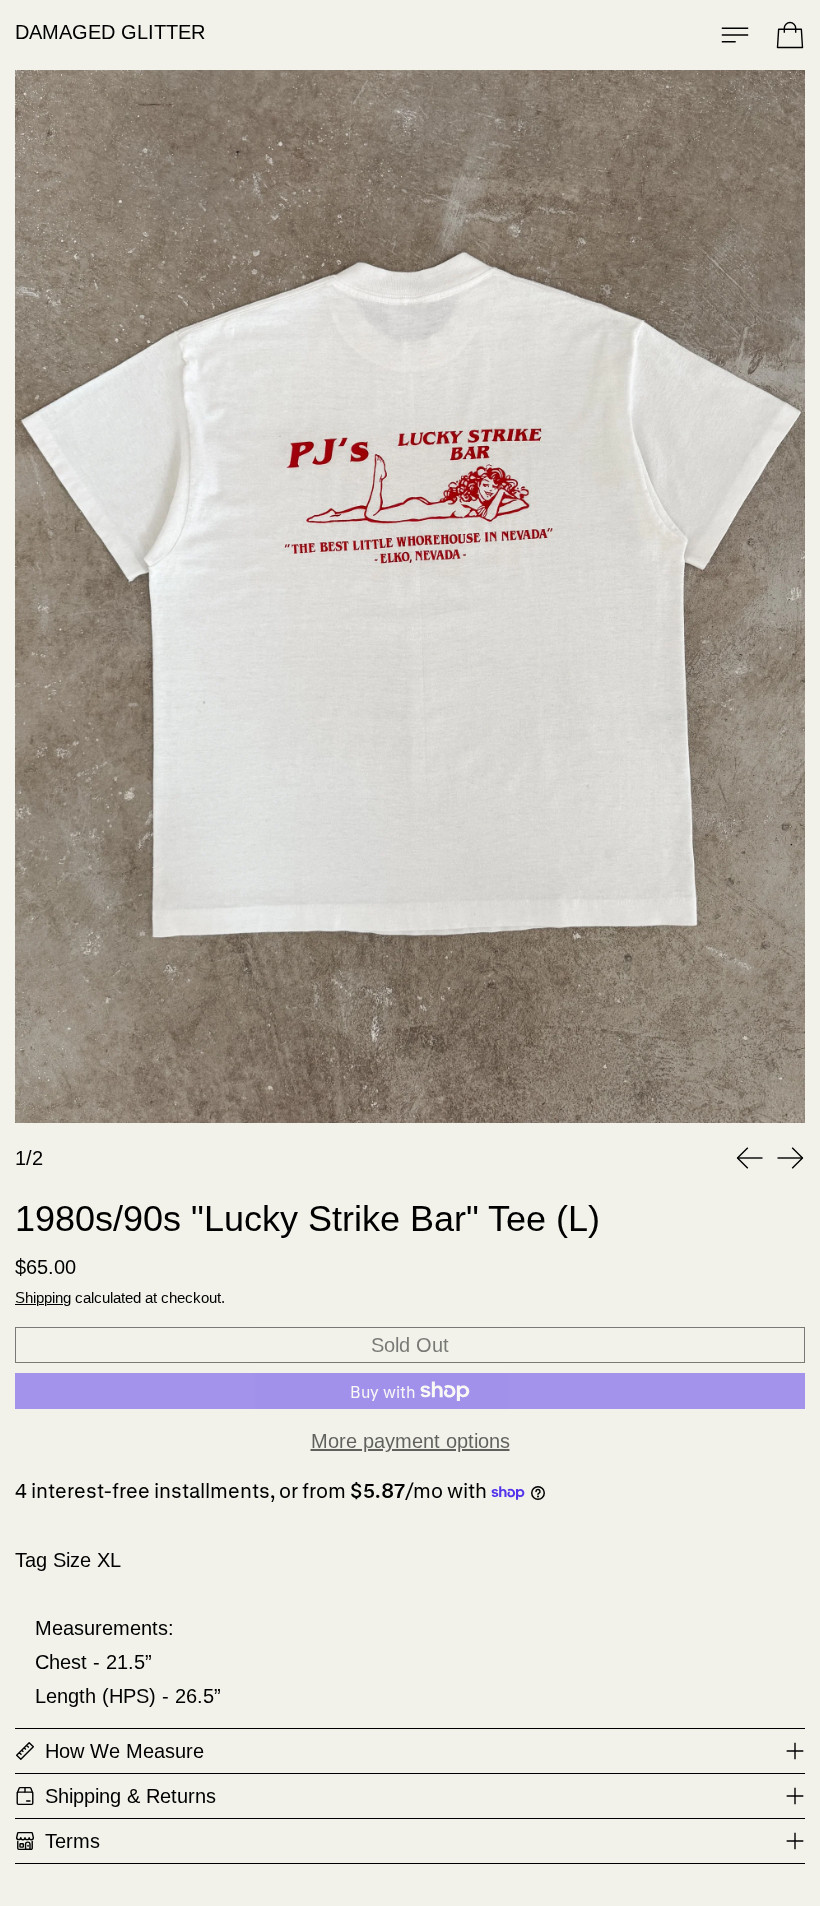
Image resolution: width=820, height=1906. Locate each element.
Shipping (43, 1297)
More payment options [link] (410, 1441)
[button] (410, 596)
